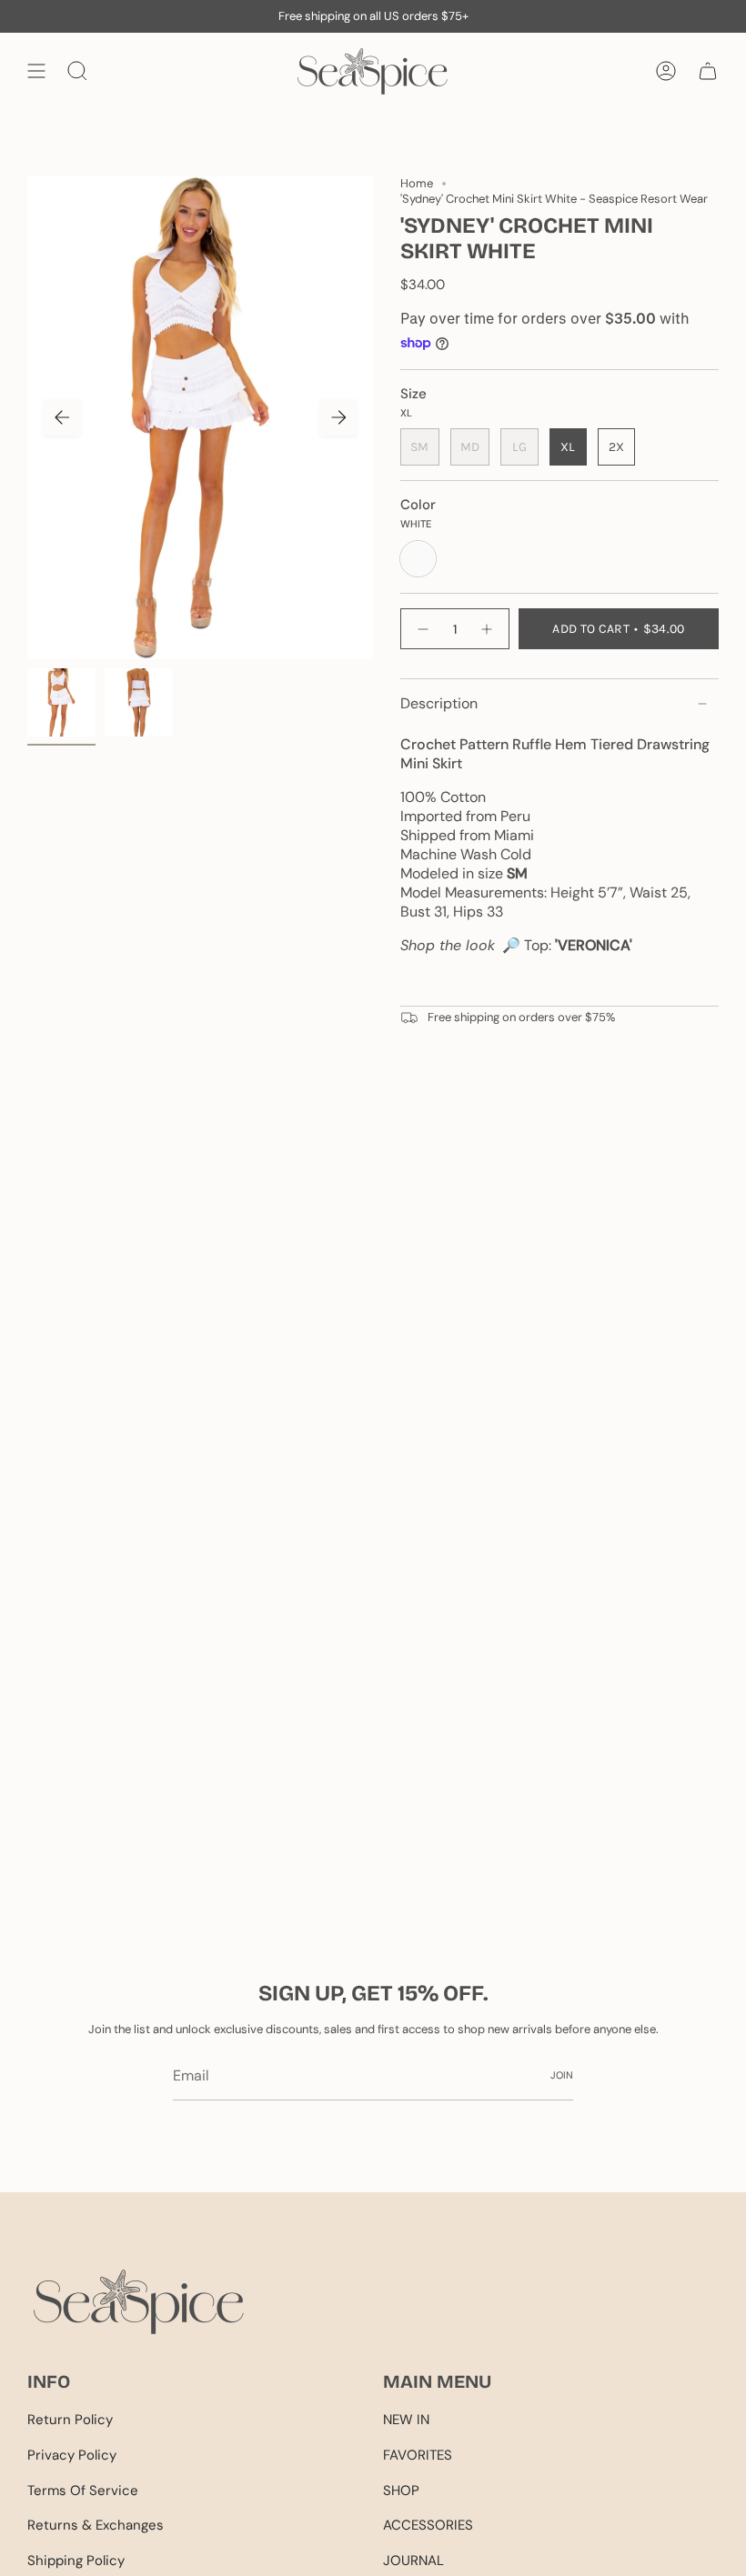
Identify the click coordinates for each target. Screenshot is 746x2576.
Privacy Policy (72, 2455)
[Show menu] (36, 71)
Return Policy (70, 2420)
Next (338, 417)
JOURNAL (413, 2561)
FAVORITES (418, 2455)
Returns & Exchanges (96, 2525)
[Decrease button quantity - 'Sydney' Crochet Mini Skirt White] (422, 629)
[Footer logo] (139, 2302)
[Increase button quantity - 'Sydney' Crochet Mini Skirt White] (488, 629)
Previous (62, 417)
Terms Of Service (83, 2491)
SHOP (401, 2491)
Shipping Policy (76, 2561)
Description (439, 703)
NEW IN (406, 2420)
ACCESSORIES (428, 2525)
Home (417, 183)
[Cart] (708, 71)
